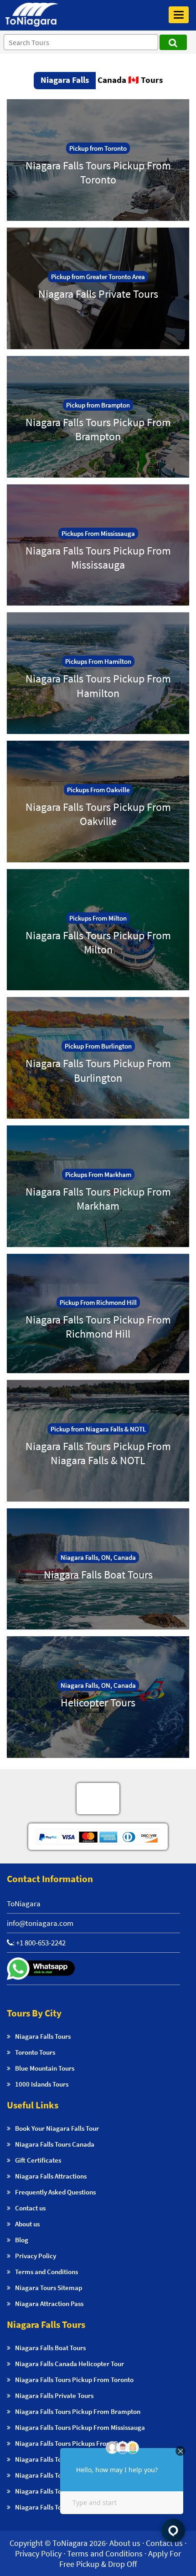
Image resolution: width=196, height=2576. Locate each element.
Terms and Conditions (46, 2272)
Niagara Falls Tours (43, 2036)
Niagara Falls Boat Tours (50, 2348)
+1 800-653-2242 (41, 1943)
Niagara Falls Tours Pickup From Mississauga (80, 2427)
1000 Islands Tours (42, 2084)
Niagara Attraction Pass (49, 2304)
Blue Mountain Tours (45, 2068)
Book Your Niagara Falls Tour (57, 2128)
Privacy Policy (36, 2256)
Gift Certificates (38, 2160)
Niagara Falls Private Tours (54, 2395)
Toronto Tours (35, 2052)
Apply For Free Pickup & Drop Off (120, 2559)
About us (27, 2224)
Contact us (30, 2208)
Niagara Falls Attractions (51, 2176)
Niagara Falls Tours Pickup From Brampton (78, 2411)
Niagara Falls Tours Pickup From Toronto (74, 2380)
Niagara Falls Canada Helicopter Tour (70, 2364)
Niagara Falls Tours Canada (55, 2144)
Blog (22, 2240)
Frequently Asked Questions (55, 2192)
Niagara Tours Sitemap (49, 2288)
